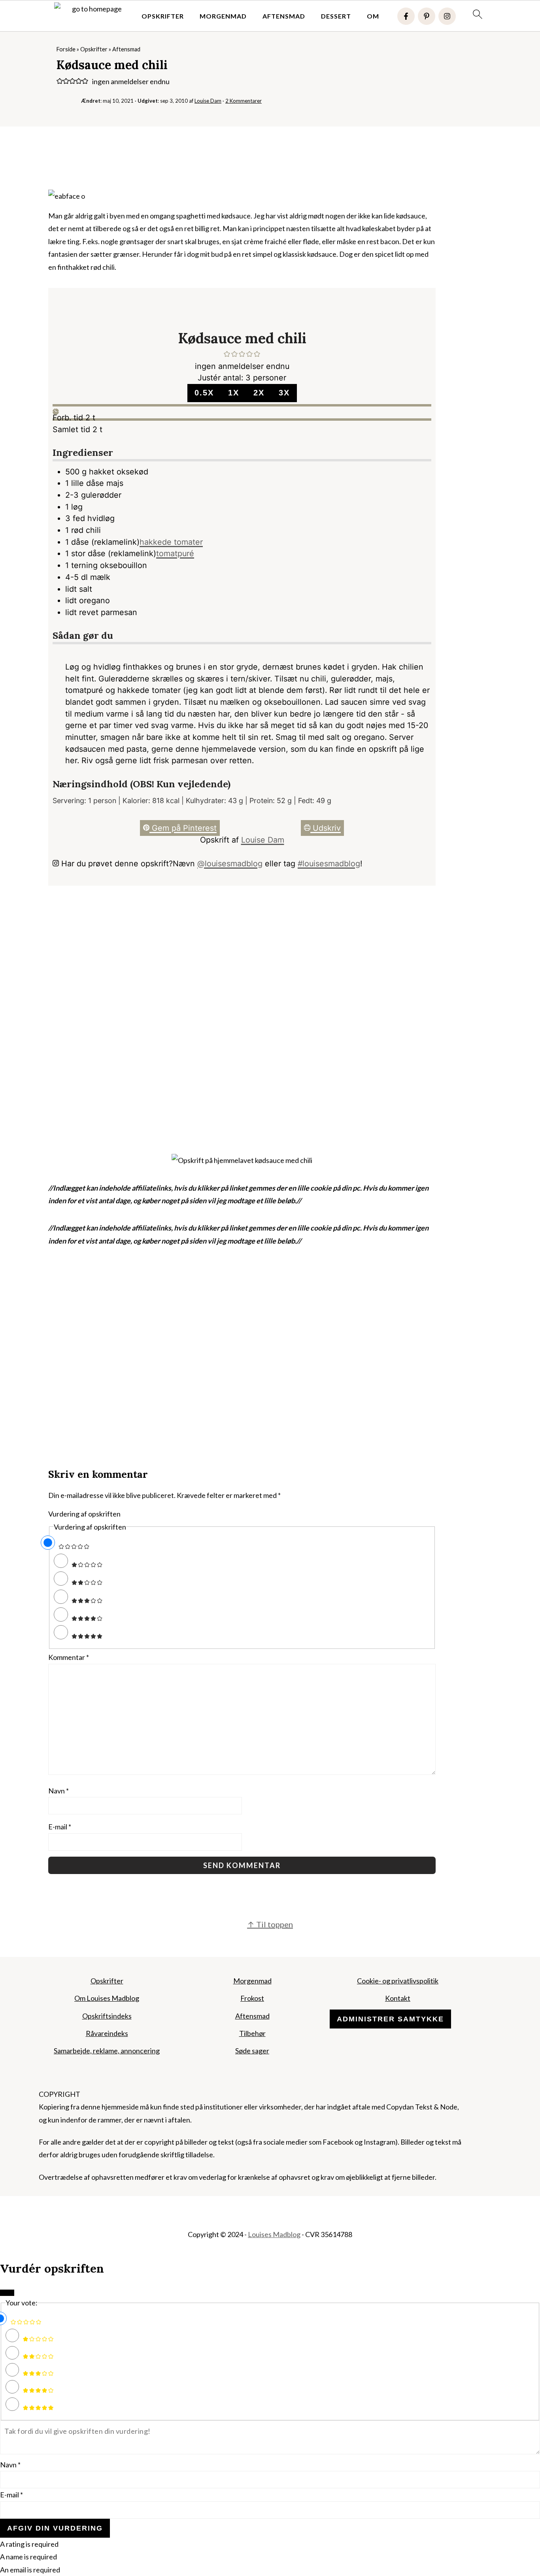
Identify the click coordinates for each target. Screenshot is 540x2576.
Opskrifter (163, 16)
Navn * (10, 2465)
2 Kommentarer (244, 101)
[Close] (7, 2293)
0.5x (204, 393)
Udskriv (326, 828)
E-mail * (11, 2495)
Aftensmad (284, 16)
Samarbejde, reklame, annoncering (107, 2051)
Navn (59, 1791)
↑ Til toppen (270, 1924)
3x (284, 393)
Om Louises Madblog (107, 1998)
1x (234, 393)
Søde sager (252, 2051)
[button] (60, 81)
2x (259, 393)
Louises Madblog (274, 2234)
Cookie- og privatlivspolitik (398, 1981)
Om (373, 16)
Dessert (336, 16)
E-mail (60, 1827)
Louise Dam (263, 840)
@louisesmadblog (230, 864)
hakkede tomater (171, 542)
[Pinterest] (427, 16)
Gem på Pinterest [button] (183, 828)
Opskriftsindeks (107, 2016)
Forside (66, 49)
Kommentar (69, 1657)
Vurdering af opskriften (84, 1514)
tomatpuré (175, 553)
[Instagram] (447, 16)
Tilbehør (252, 2033)
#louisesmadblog (329, 864)
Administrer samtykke (390, 2019)
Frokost (252, 1998)
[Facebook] (406, 16)
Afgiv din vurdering (55, 2528)
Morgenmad (223, 16)
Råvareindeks (107, 2033)
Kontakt (398, 1998)
